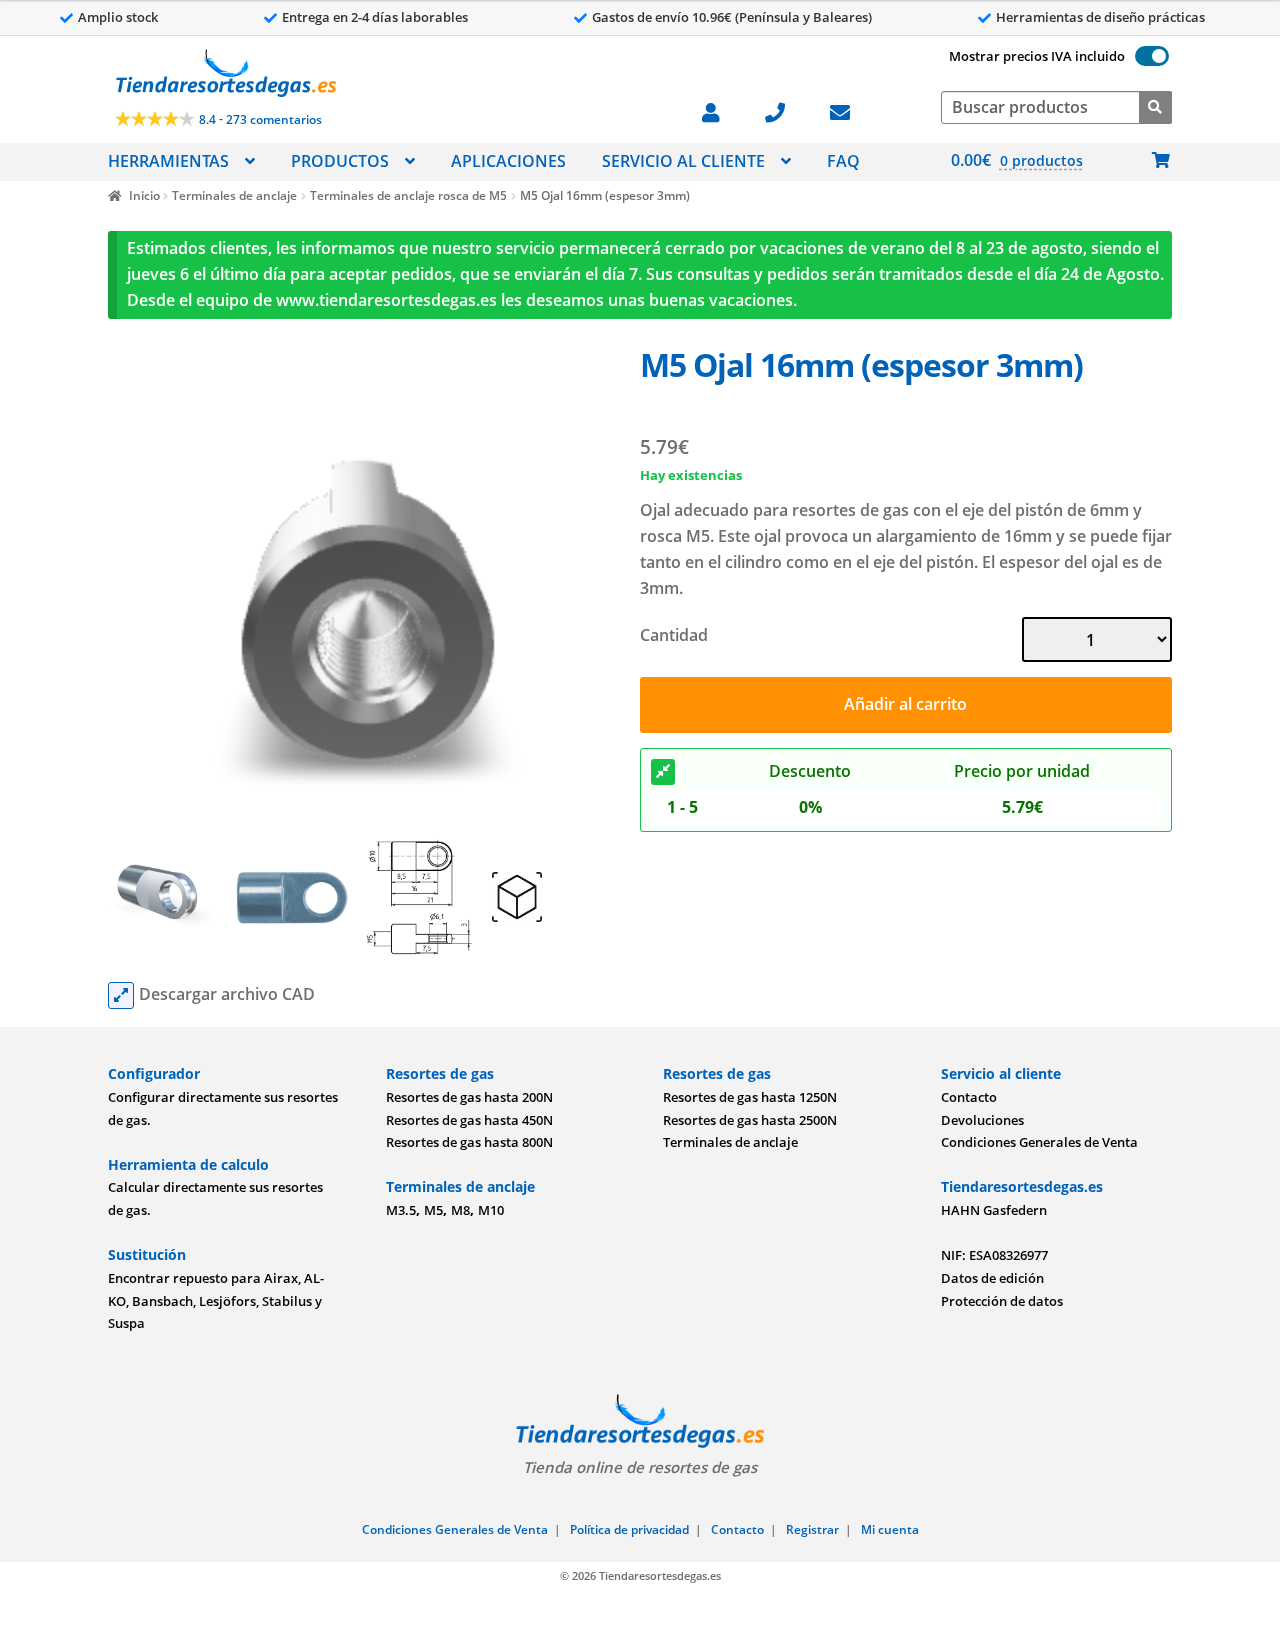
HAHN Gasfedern (994, 1210)
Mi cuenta (890, 1529)
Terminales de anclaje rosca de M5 (408, 195)
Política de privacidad (629, 1529)
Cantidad (674, 635)
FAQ (843, 161)
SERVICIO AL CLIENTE (683, 161)
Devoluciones (982, 1120)
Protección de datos (1002, 1301)
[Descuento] (663, 772)
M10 (491, 1210)
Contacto (969, 1097)
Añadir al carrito (905, 704)
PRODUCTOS (340, 161)
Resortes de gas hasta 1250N (750, 1097)
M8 (460, 1210)
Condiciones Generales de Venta (1039, 1142)
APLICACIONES (508, 161)
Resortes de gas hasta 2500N (750, 1120)
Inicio (144, 195)
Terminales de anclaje (234, 195)
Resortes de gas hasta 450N (469, 1120)
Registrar (812, 1529)
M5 (433, 1210)
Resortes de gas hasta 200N (469, 1097)
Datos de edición (992, 1278)
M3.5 (401, 1210)
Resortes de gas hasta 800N (469, 1142)
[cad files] (121, 996)
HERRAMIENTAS (168, 161)
